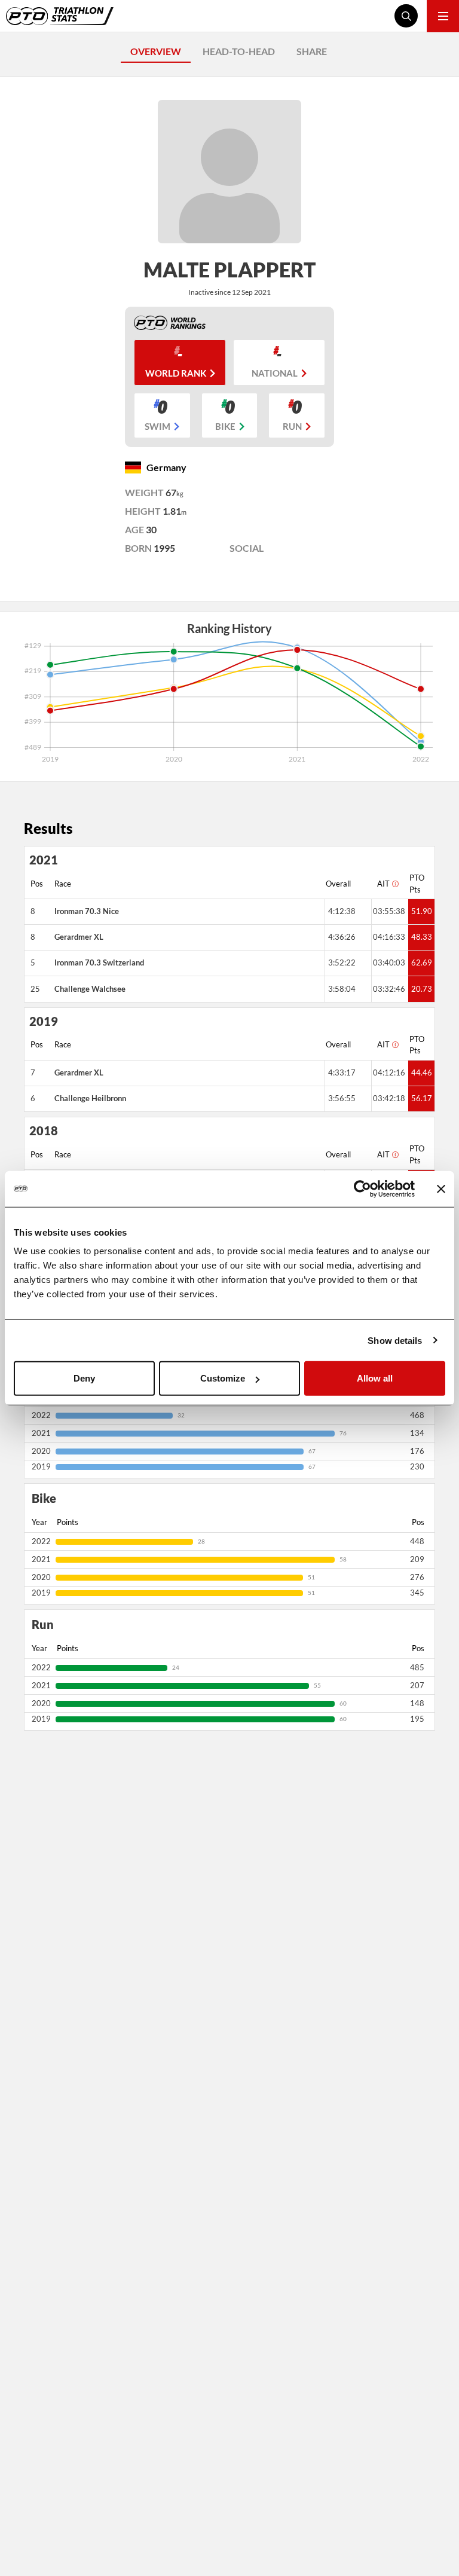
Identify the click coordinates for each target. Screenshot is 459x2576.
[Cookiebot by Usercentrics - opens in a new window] (362, 1188)
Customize (223, 1378)
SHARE (312, 51)
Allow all (375, 1378)
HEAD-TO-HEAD (239, 51)
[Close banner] (441, 1188)
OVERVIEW (156, 51)
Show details (395, 1340)
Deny (84, 1378)
